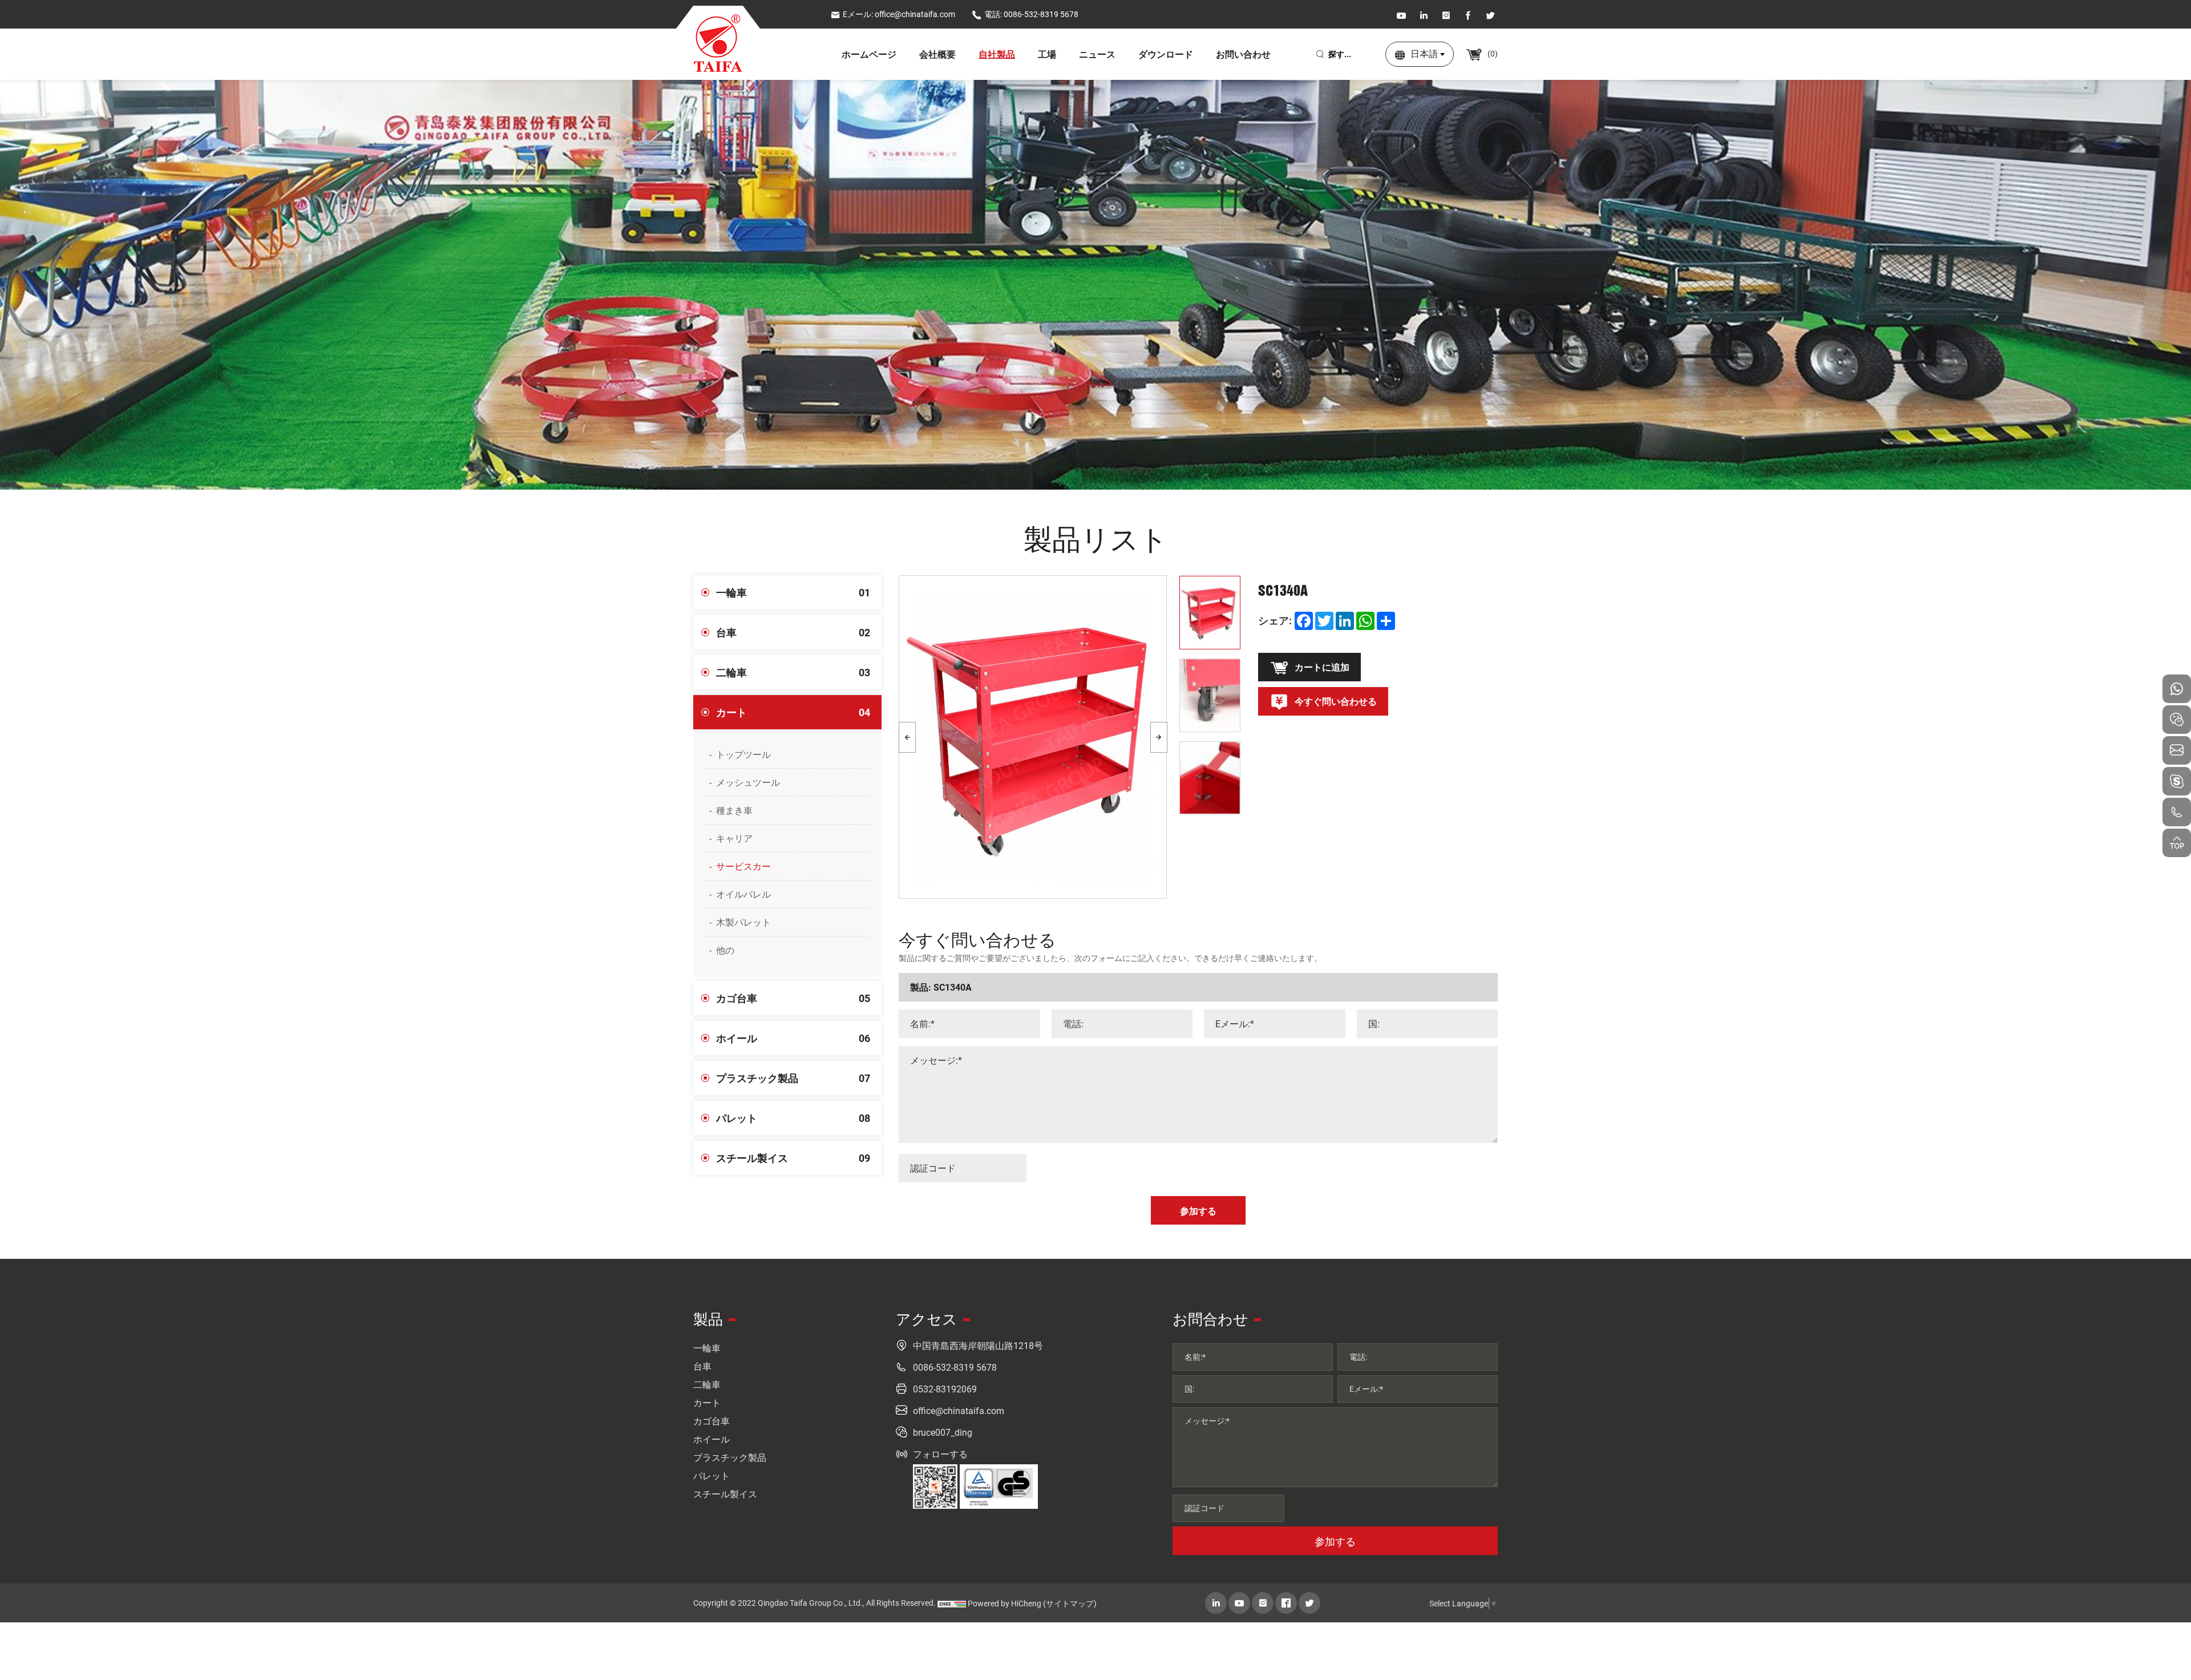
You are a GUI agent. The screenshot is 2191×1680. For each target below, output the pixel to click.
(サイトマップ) (1070, 1603)
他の (725, 950)
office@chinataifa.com (959, 1410)
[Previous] (907, 737)
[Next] (1159, 737)
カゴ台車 (793, 998)
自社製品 (997, 54)
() (1492, 53)
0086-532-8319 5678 (955, 1367)
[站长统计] (952, 1604)
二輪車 (793, 672)
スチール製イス (793, 1158)
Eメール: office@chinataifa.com (899, 14)
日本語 (1424, 53)
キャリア (734, 838)
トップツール (743, 754)
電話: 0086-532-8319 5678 (1031, 14)
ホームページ (869, 54)
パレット (793, 1118)
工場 (1047, 54)
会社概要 (937, 54)
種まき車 (734, 810)
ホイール (793, 1038)
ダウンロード (1166, 54)
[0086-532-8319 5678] (2177, 812)
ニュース (1097, 54)
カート (793, 712)
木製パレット (743, 922)
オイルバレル (743, 894)
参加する (1335, 1541)
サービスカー (743, 866)
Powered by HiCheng (1004, 1603)
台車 (793, 632)
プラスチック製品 (793, 1078)
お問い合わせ (1243, 54)
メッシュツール (748, 782)
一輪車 (793, 592)
